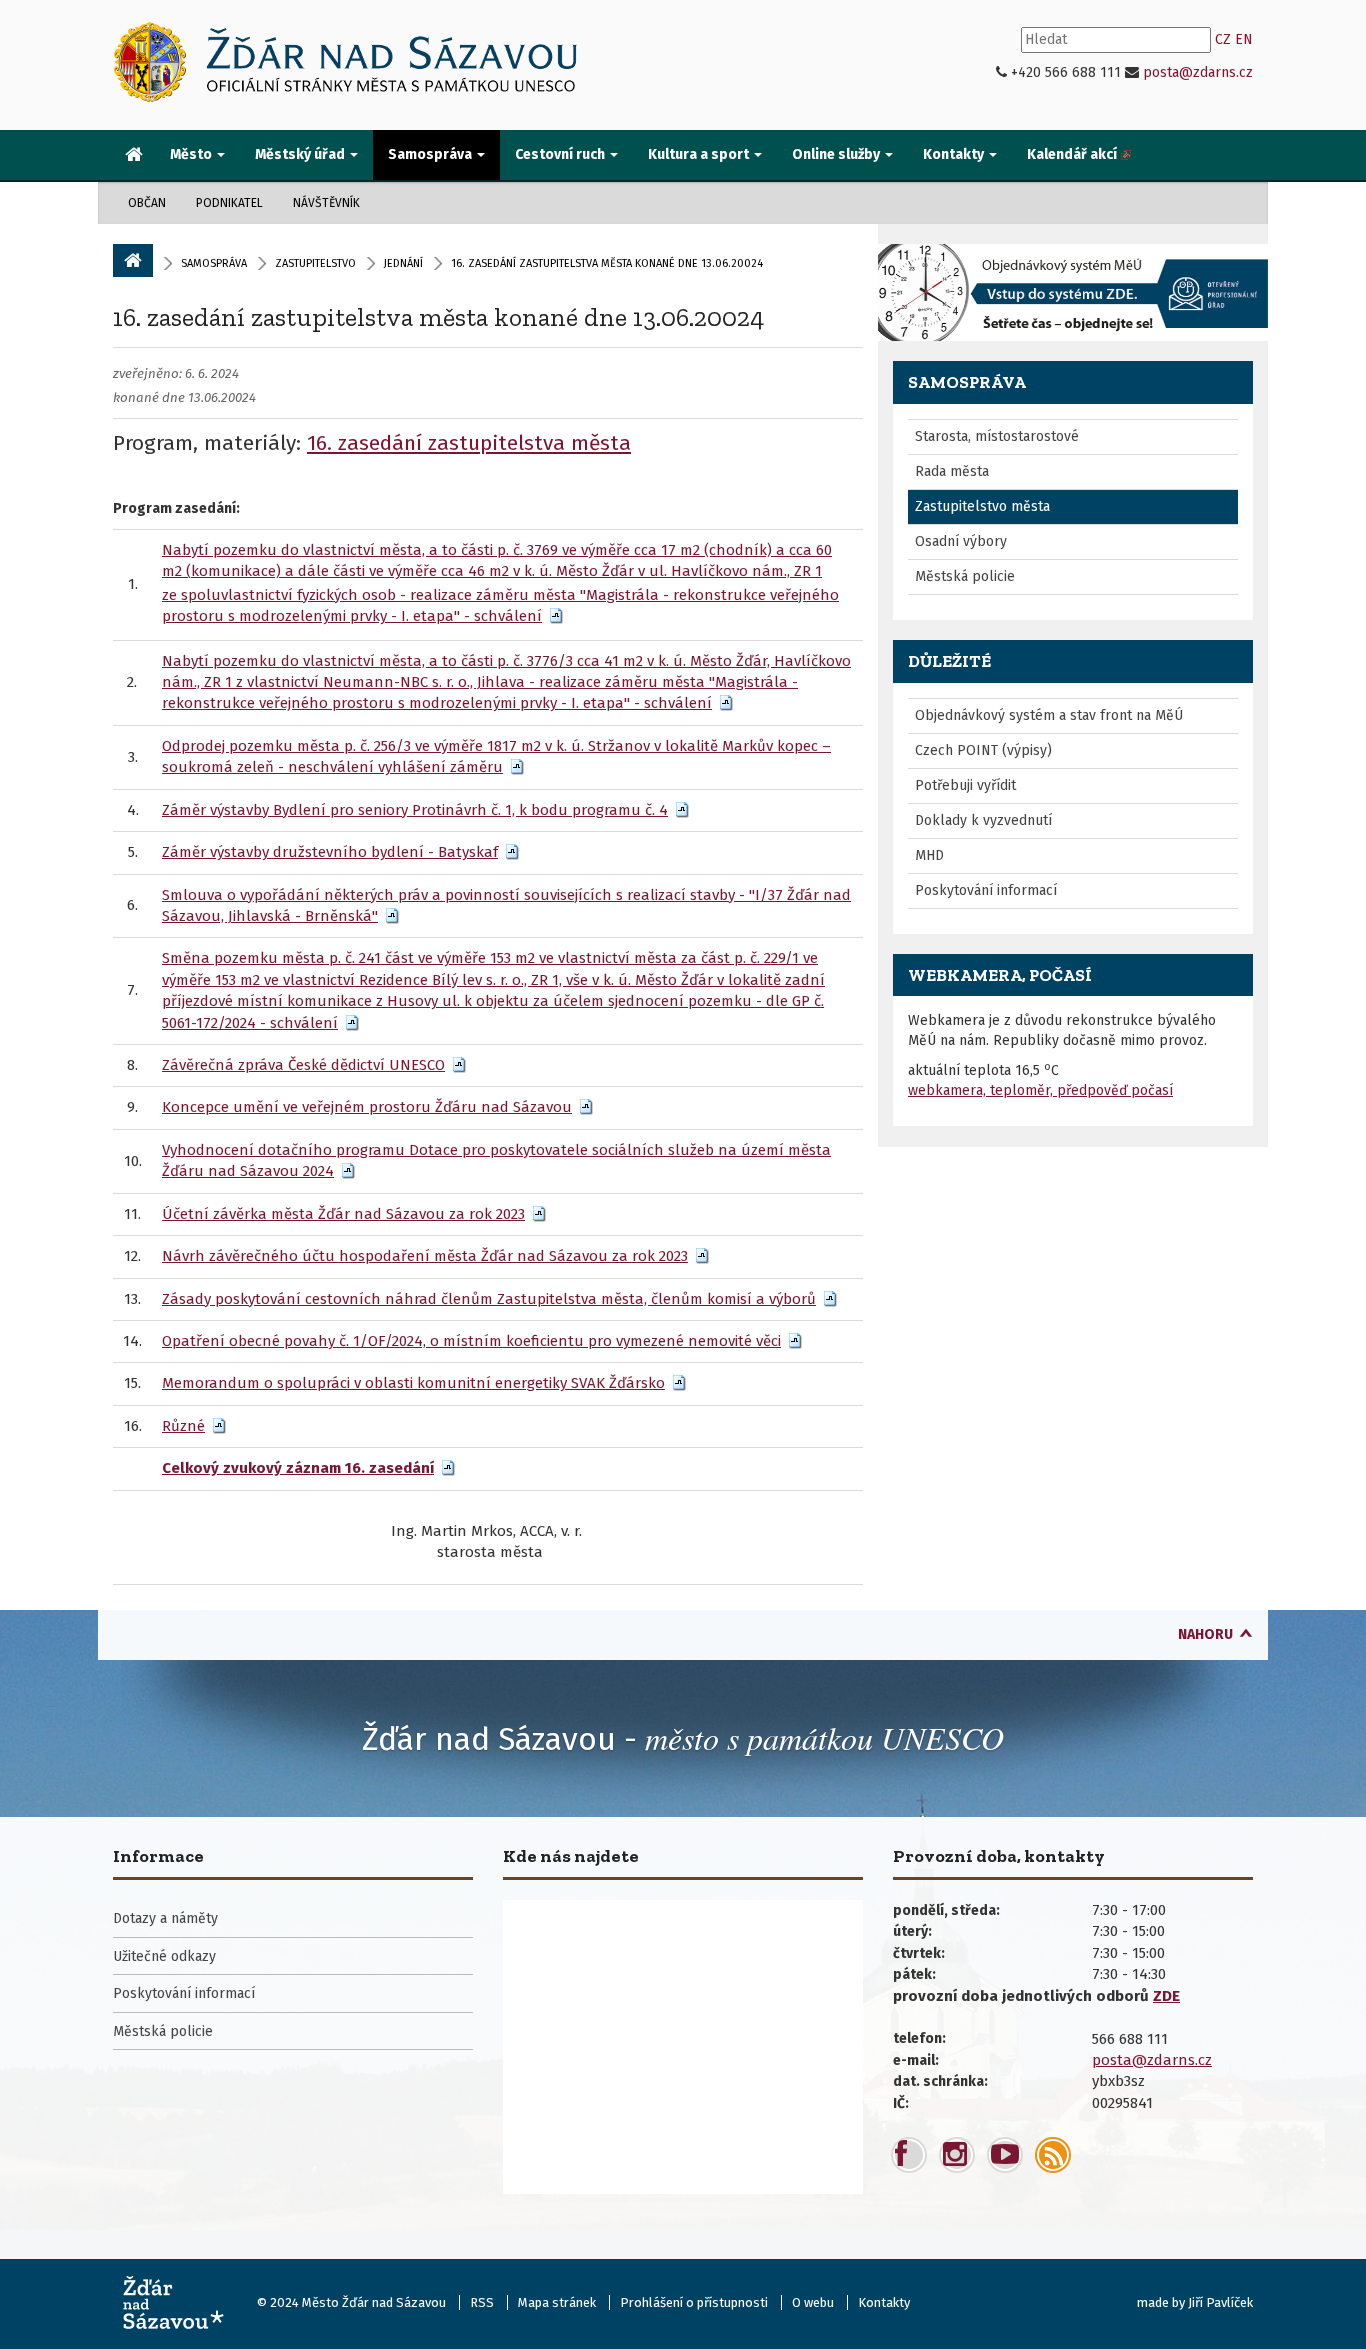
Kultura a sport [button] (700, 154)
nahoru (1205, 1634)
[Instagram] (957, 2155)
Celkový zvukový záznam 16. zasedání (298, 1468)
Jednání (403, 263)
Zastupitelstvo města (982, 506)
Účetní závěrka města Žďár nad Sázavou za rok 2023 (343, 1214)
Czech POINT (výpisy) (983, 750)
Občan (147, 203)
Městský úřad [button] (301, 154)
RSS (482, 2302)
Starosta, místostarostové (997, 436)
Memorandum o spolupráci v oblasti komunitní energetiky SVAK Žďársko (413, 1383)
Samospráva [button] (431, 154)
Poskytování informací (986, 890)
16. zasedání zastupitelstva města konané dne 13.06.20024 (438, 317)
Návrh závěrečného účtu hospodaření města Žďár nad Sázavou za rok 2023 (425, 1256)
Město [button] (192, 154)
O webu (813, 2302)
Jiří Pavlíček (1220, 2302)
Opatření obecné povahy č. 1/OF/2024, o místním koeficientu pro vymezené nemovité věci (471, 1341)
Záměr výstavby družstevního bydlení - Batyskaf (330, 852)
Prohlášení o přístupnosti (694, 2302)
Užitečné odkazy (164, 1956)
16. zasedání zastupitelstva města (469, 443)
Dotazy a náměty (165, 1918)
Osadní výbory (961, 541)
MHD (929, 855)
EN (1244, 39)
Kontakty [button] (955, 154)
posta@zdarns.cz (1198, 72)
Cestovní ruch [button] (561, 154)
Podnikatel (229, 203)
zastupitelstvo (315, 263)
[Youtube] (1005, 2155)
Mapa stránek (557, 2302)
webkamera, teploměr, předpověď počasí (1040, 1090)
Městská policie (965, 576)
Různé (183, 1426)
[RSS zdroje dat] (1053, 2155)
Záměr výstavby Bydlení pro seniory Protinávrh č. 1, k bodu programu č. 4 (415, 810)
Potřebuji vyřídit (965, 785)
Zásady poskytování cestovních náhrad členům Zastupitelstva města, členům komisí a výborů (489, 1299)
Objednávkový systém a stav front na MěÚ (1049, 715)
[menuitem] (134, 156)
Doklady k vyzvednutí (983, 820)
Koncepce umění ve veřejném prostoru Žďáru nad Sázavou (367, 1107)
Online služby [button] (837, 154)
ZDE (1166, 1996)
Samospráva (214, 263)
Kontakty (884, 2302)
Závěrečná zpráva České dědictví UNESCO (303, 1065)
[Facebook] (909, 2155)
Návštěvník (326, 203)
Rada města (952, 471)
